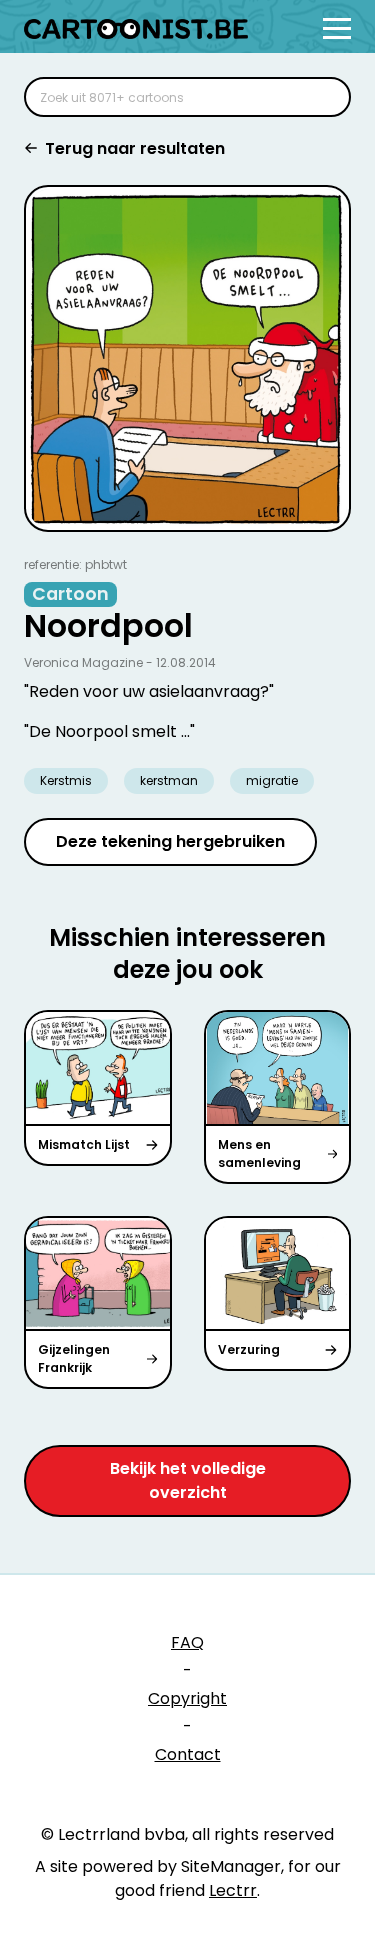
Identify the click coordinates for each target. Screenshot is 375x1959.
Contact (188, 1754)
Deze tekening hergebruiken (170, 841)
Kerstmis (66, 780)
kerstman (169, 780)
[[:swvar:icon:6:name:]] (323, 97)
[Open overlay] (337, 28)
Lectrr (233, 1890)
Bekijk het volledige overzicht (188, 1480)
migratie (272, 780)
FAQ (187, 1642)
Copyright (187, 1698)
